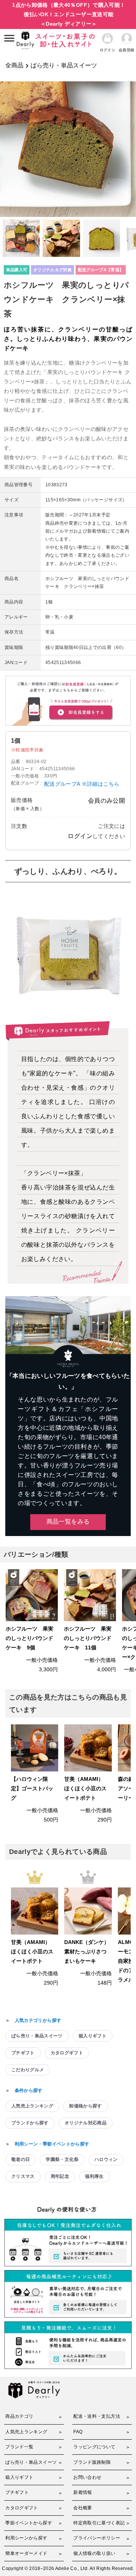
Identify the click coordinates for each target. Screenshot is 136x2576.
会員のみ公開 (107, 801)
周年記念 (60, 2176)
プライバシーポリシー (97, 2538)
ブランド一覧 (19, 2447)
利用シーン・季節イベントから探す (52, 2144)
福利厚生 (94, 2176)
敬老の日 (21, 2159)
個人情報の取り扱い (94, 2553)
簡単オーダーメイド (26, 2553)
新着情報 (83, 2492)
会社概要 (83, 2508)
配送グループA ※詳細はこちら (82, 784)
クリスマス (23, 2176)
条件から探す (29, 2090)
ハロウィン (106, 2159)
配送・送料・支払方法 (97, 2416)
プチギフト (23, 2053)
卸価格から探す (85, 2106)
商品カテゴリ (19, 2416)
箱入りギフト (93, 2036)
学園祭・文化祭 (62, 2159)
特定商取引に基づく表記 (99, 2523)
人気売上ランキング (32, 2106)
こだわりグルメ (28, 2070)
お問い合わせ (87, 2477)
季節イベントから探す (29, 2523)
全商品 (14, 65)
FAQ (78, 2432)
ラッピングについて (94, 2447)
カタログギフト (67, 2053)
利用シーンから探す (26, 2538)
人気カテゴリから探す (38, 2020)
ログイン (80, 836)
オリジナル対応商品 (86, 2123)
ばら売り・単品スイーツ (64, 65)
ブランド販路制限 (92, 2462)
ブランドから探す (30, 2123)
